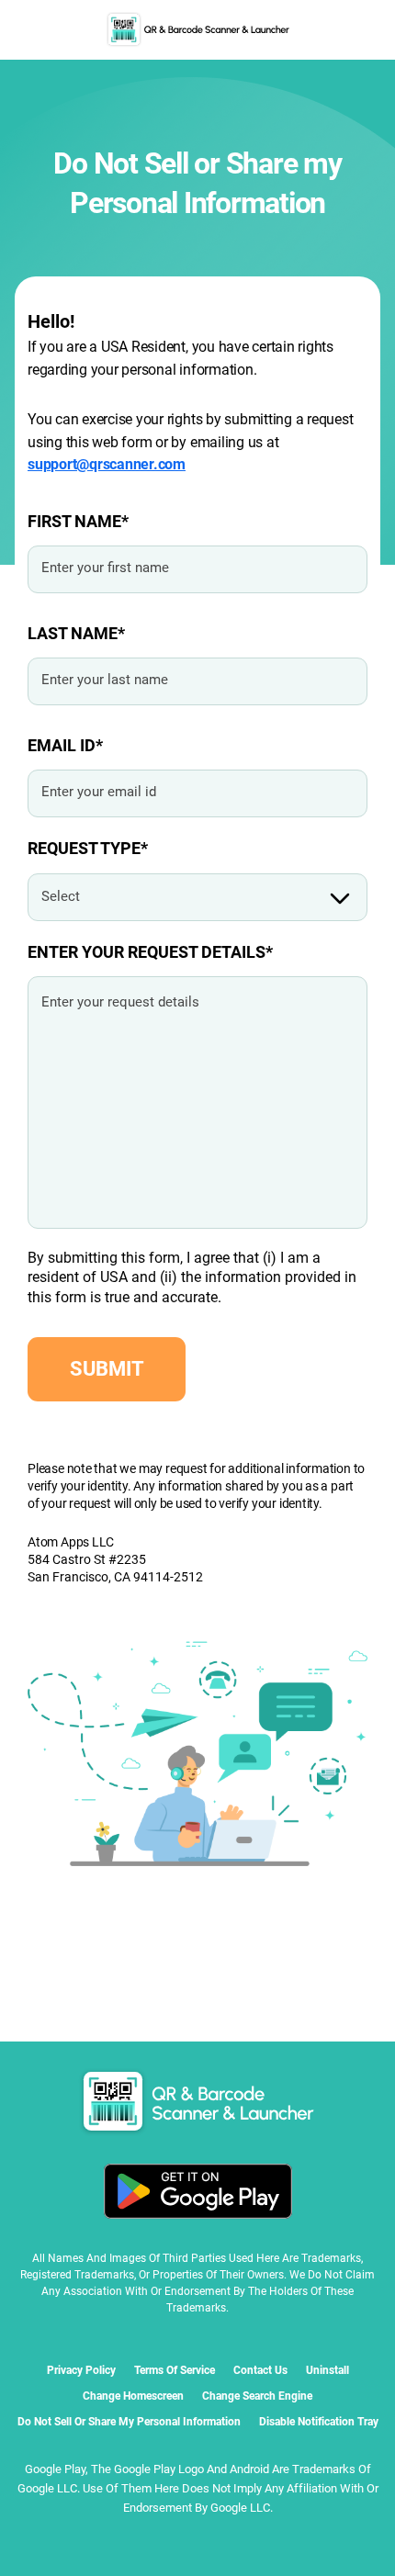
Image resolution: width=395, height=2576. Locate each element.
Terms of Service (175, 2370)
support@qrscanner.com (107, 464)
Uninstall (327, 2370)
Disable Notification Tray (319, 2422)
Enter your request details (147, 952)
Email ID (62, 745)
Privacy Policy (81, 2370)
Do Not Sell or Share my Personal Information (129, 2422)
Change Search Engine (257, 2396)
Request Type (84, 848)
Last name (73, 633)
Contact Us (260, 2370)
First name (74, 521)
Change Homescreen (133, 2396)
